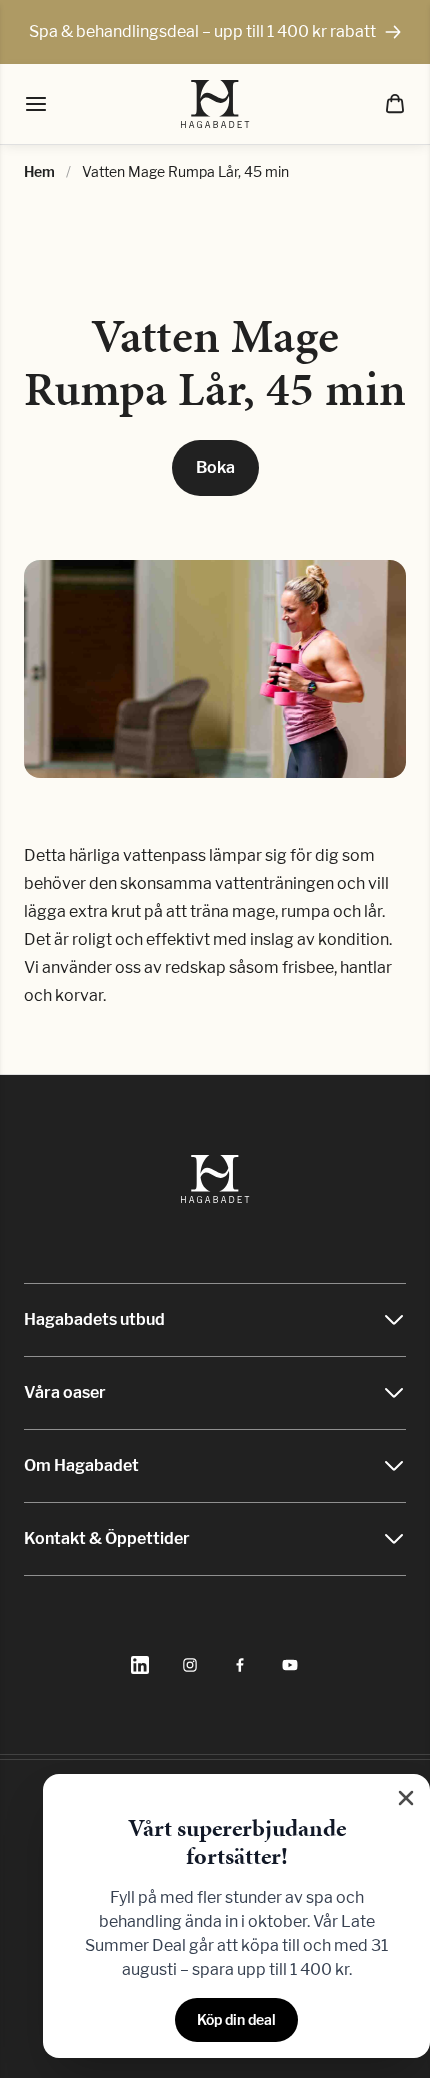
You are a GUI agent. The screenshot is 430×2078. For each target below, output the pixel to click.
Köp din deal (236, 2019)
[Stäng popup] (406, 1798)
